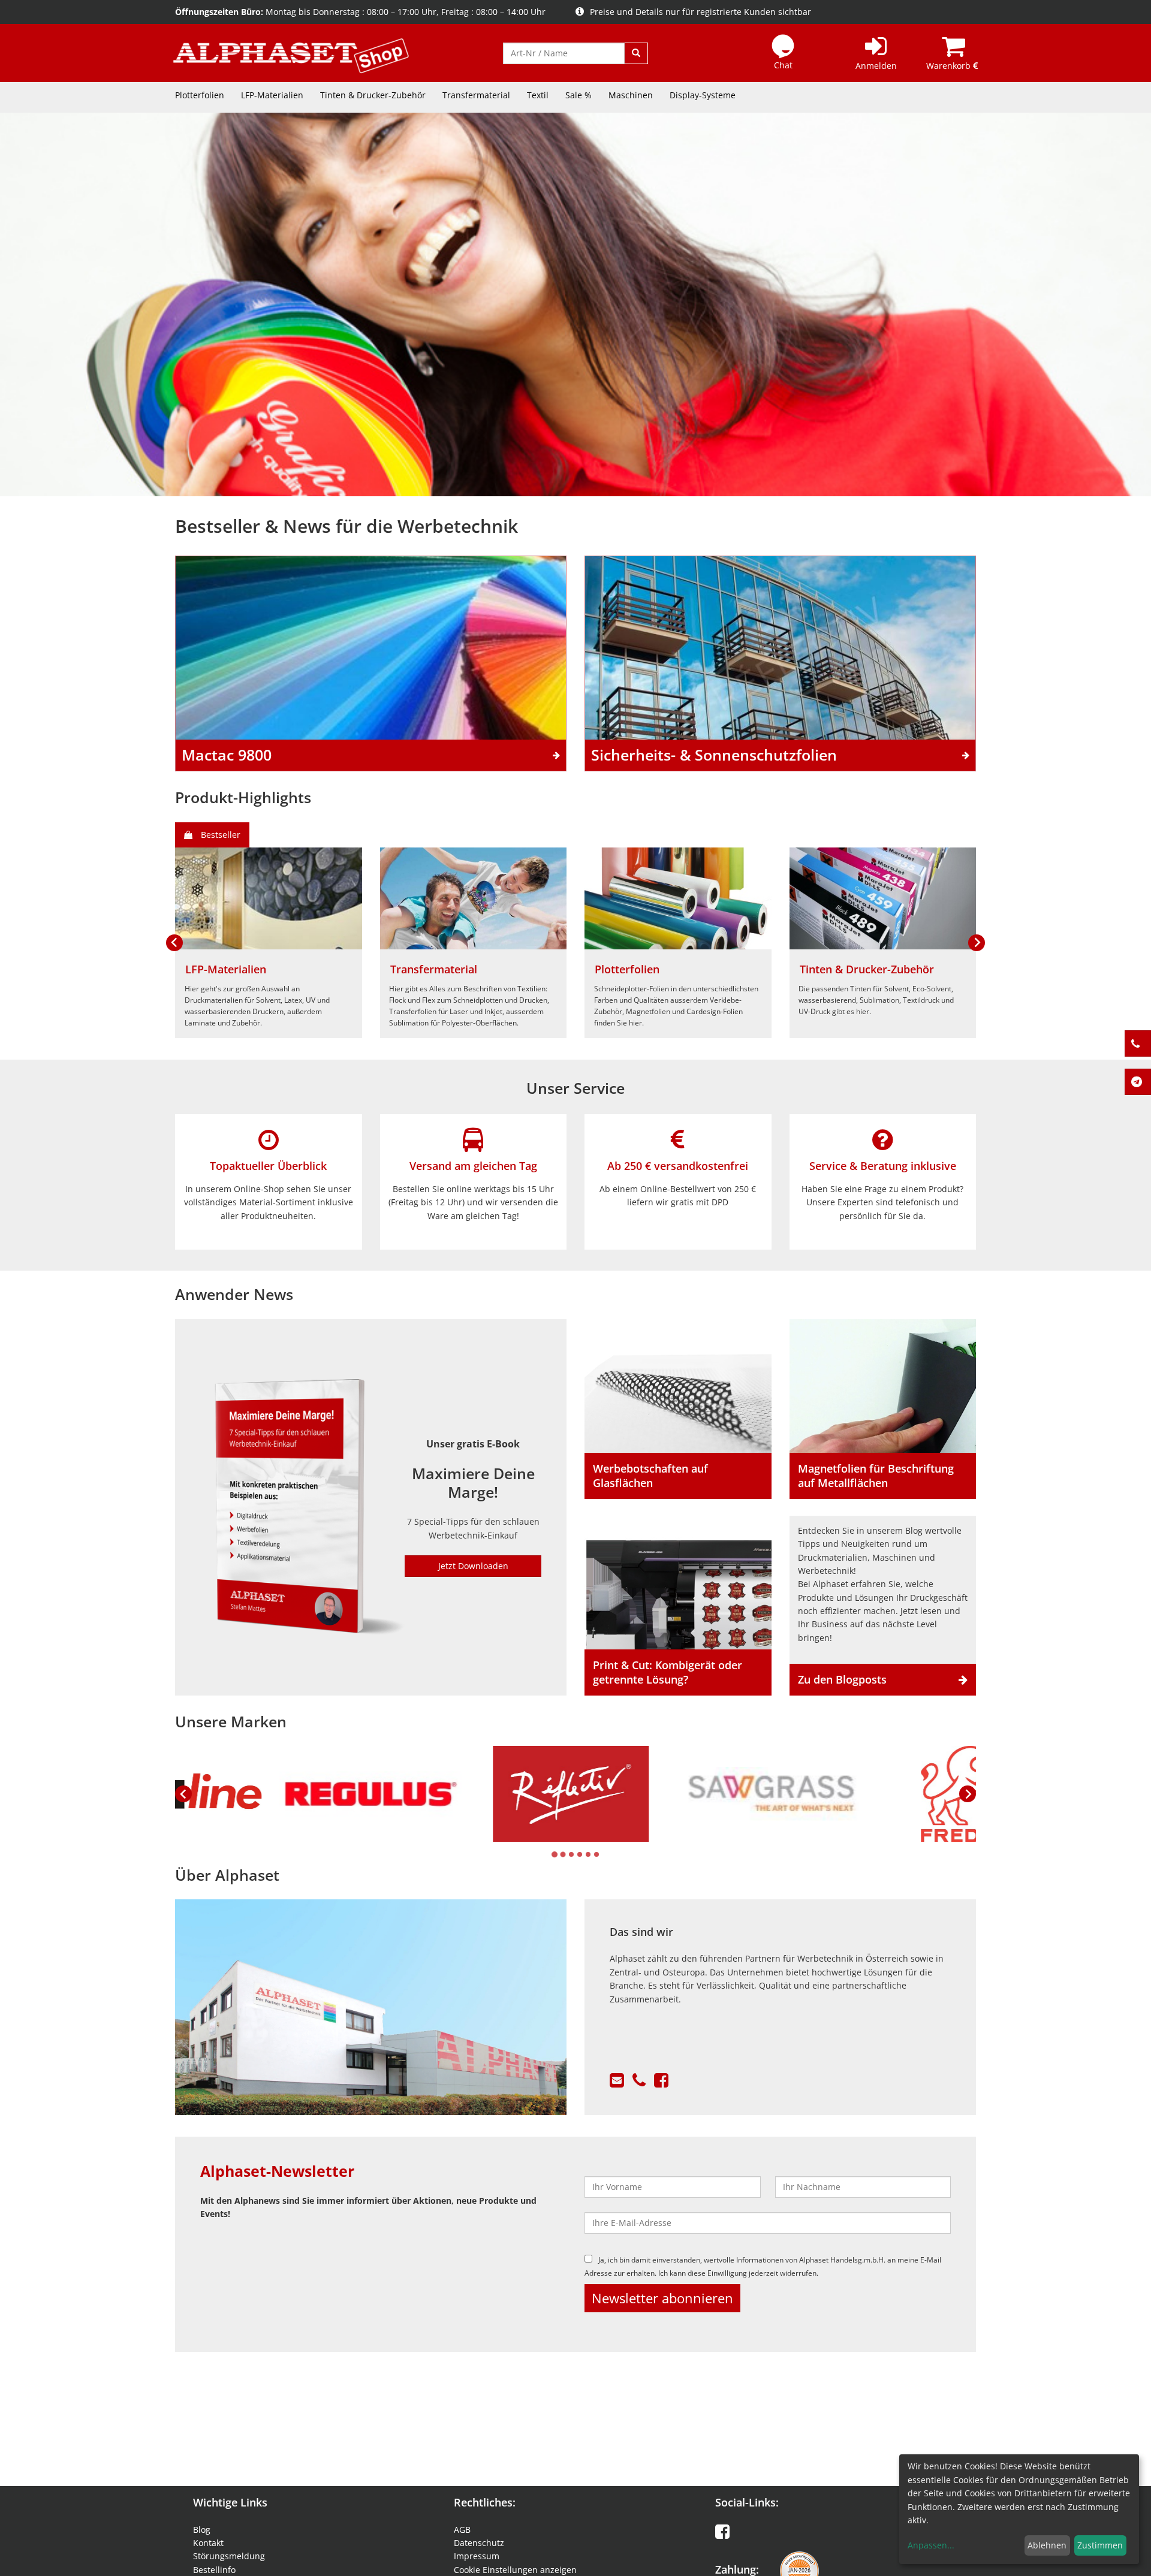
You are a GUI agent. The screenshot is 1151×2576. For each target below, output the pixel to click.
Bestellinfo (214, 2570)
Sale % (578, 95)
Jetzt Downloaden (473, 1566)
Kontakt (208, 2543)
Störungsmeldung (229, 2556)
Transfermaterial (476, 95)
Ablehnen (1047, 2545)
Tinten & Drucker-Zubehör (373, 95)
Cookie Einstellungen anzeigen (515, 2570)
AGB (462, 2530)
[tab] (555, 1854)
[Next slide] (977, 943)
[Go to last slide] (174, 943)
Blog (202, 2530)
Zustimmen (1100, 2545)
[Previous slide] (183, 1794)
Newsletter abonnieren (662, 2298)
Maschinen (631, 95)
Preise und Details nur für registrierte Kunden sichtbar (700, 12)
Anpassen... (931, 2545)
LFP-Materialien (272, 95)
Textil (538, 95)
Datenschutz (479, 2543)
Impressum (477, 2556)
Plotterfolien (200, 95)
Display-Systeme (703, 95)
